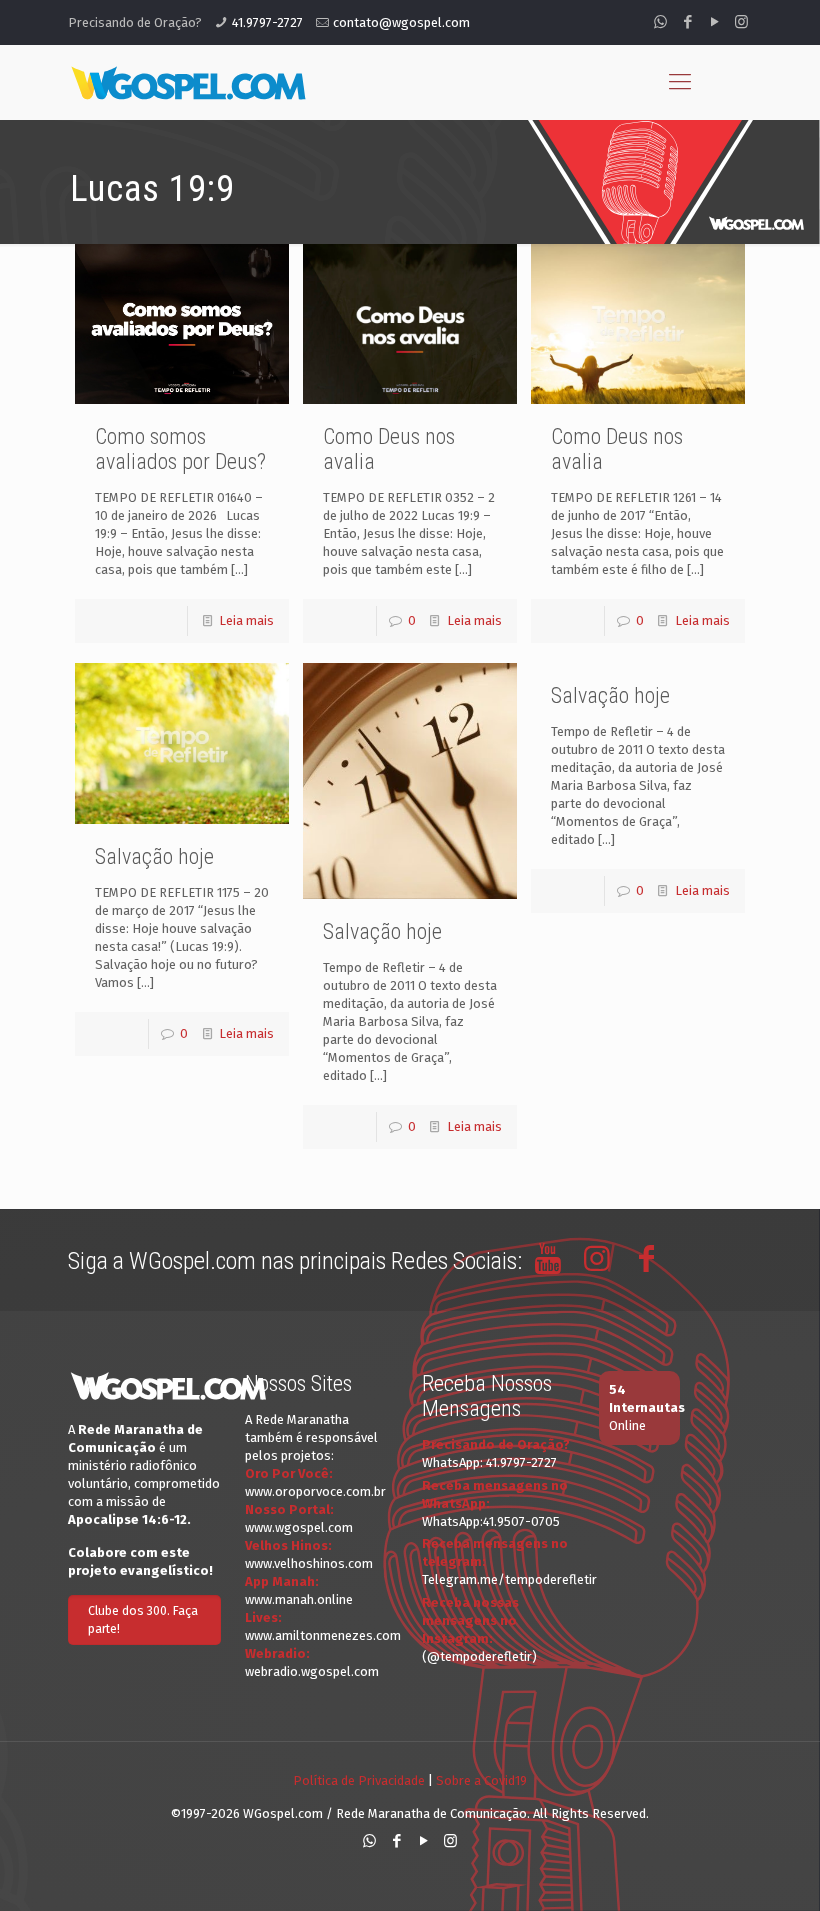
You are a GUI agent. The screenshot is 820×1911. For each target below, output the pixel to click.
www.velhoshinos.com (309, 1563)
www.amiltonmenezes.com (323, 1635)
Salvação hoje (610, 695)
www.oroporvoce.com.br (315, 1491)
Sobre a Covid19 (481, 1780)
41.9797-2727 (267, 22)
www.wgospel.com (299, 1527)
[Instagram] (741, 22)
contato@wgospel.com (401, 22)
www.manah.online (299, 1599)
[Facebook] (687, 22)
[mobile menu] (680, 82)
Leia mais (246, 620)
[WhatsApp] (660, 22)
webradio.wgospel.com (312, 1671)
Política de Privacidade (359, 1780)
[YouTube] (714, 22)
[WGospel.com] (188, 82)
